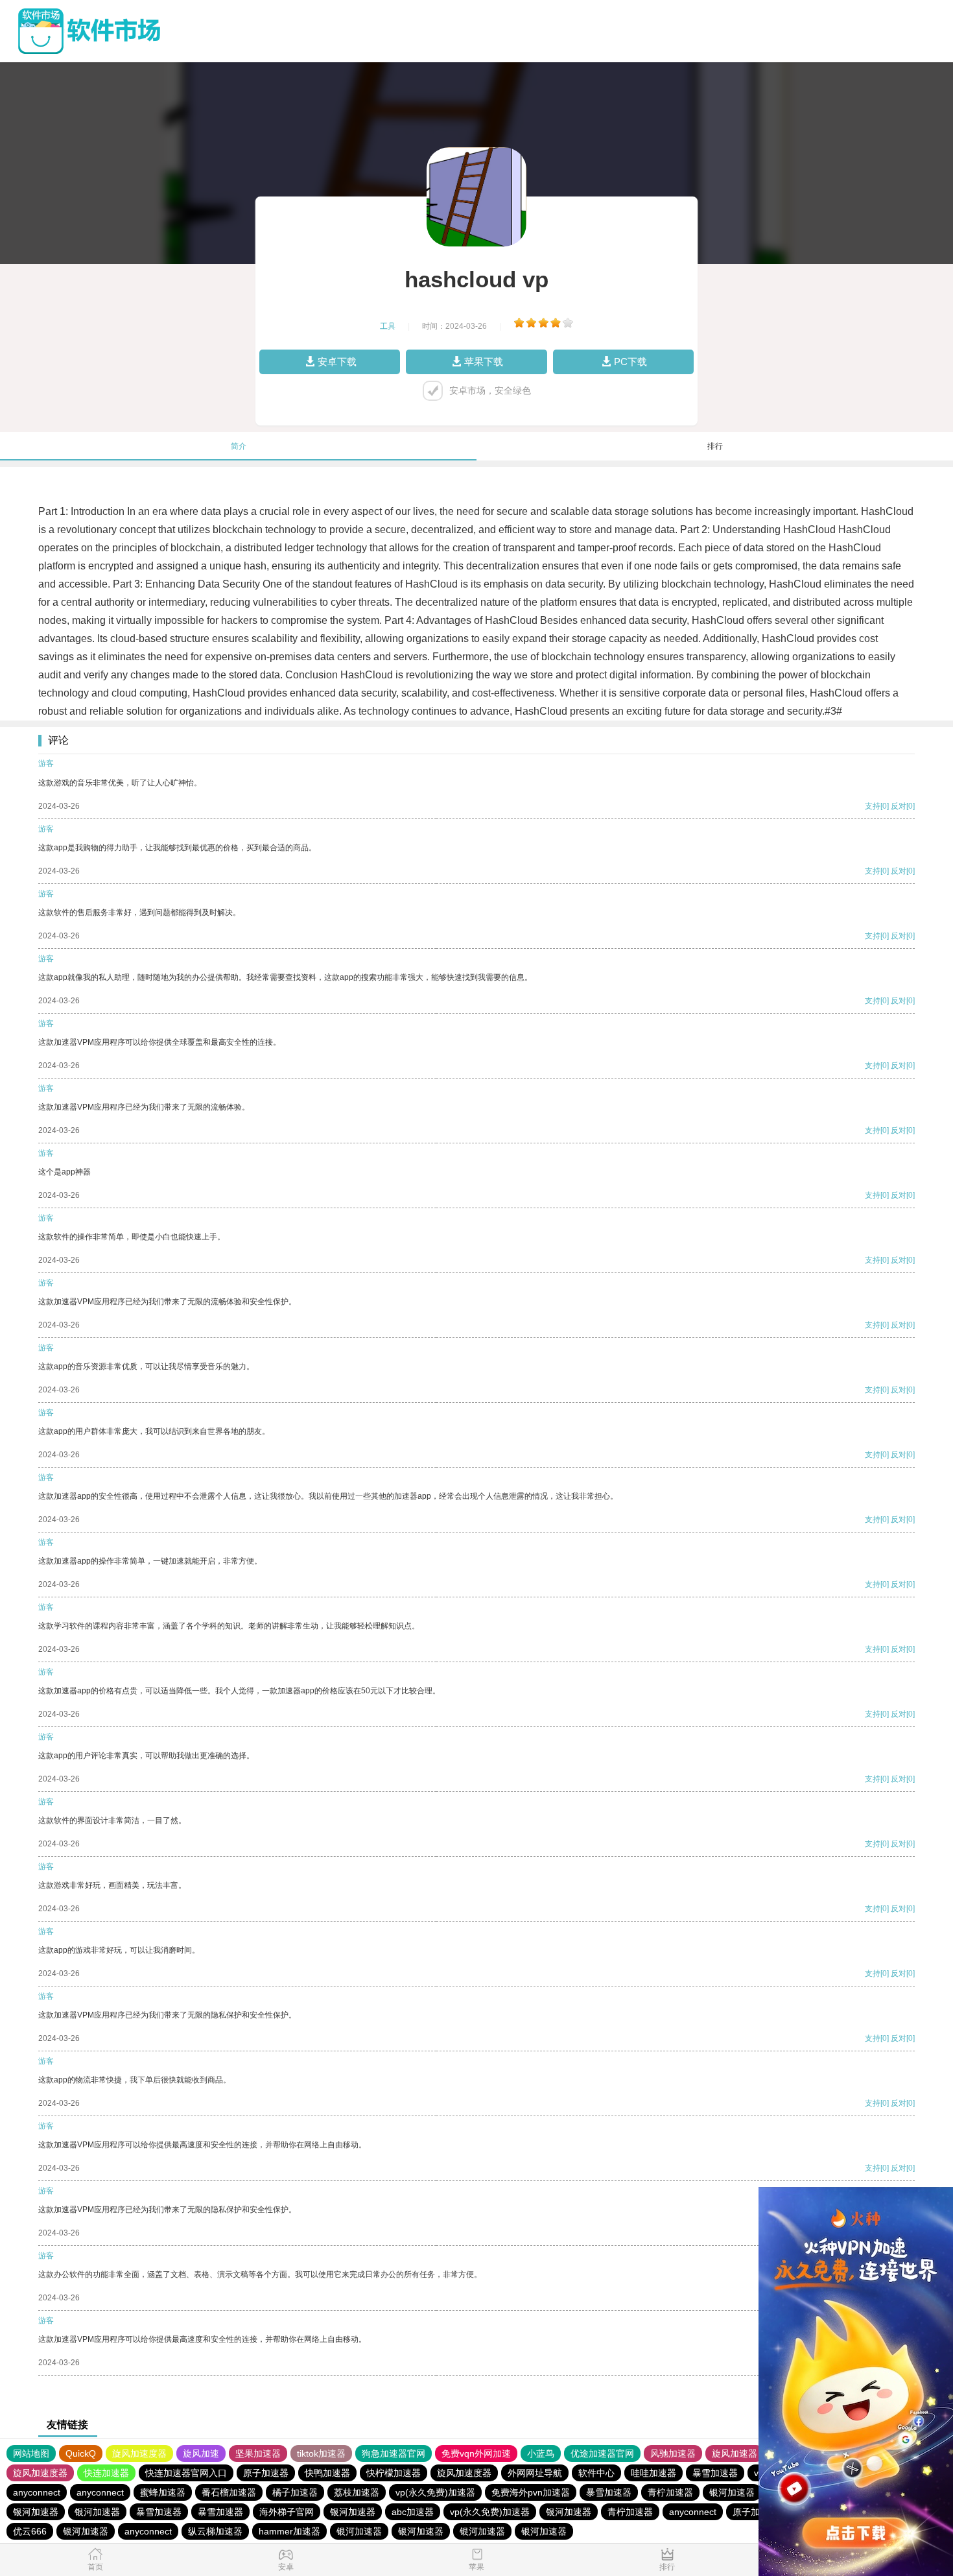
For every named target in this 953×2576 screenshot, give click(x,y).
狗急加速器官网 (394, 2453)
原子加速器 (266, 2473)
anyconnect (37, 2492)
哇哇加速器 (653, 2473)
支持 (873, 806)
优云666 (30, 2531)
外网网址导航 (535, 2473)
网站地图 (31, 2453)
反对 (899, 806)
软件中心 (596, 2473)
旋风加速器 (735, 2453)
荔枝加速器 (357, 2492)
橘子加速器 (295, 2492)
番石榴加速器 (229, 2492)
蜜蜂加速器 (163, 2492)
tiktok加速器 (321, 2453)
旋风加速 (201, 2453)
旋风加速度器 (139, 2453)
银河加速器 (732, 2492)
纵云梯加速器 (215, 2531)
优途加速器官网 (602, 2453)
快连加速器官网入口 (186, 2473)
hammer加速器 (289, 2531)
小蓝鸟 (541, 2453)
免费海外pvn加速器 (531, 2492)
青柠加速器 (670, 2492)
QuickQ (81, 2453)
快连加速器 (106, 2473)
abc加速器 (413, 2512)
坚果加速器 (258, 2453)
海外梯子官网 (287, 2512)
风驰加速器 (673, 2453)
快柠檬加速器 (394, 2473)
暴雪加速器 (715, 2473)
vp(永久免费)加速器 (435, 2492)
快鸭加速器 (327, 2473)
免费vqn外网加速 (476, 2453)
